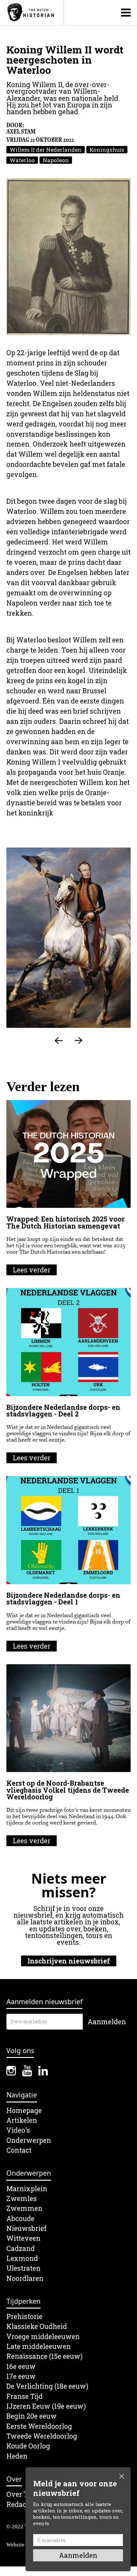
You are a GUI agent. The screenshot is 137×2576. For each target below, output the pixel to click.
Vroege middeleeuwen (43, 2337)
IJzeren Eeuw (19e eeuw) (46, 2406)
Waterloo (22, 160)
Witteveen (23, 2238)
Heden (17, 2456)
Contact (19, 2150)
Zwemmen (24, 2209)
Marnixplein (27, 2189)
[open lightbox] (68, 257)
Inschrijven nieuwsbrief (69, 1961)
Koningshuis (107, 150)
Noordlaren (25, 2278)
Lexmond (22, 2258)
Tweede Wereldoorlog (42, 2436)
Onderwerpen (29, 2140)
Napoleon (56, 160)
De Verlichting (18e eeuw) (47, 2386)
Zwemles (22, 2199)
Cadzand (21, 2249)
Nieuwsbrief (26, 2229)
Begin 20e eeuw (32, 2416)
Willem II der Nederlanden (46, 150)
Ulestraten (23, 2268)
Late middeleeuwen (39, 2347)
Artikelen (22, 2120)
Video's (18, 2130)
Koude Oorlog (28, 2446)
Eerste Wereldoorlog (39, 2426)
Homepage (24, 2111)
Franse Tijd (25, 2396)
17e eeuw (21, 2376)
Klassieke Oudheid (37, 2327)
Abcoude (20, 2219)
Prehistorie (24, 2317)
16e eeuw (21, 2367)
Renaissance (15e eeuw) (44, 2356)
